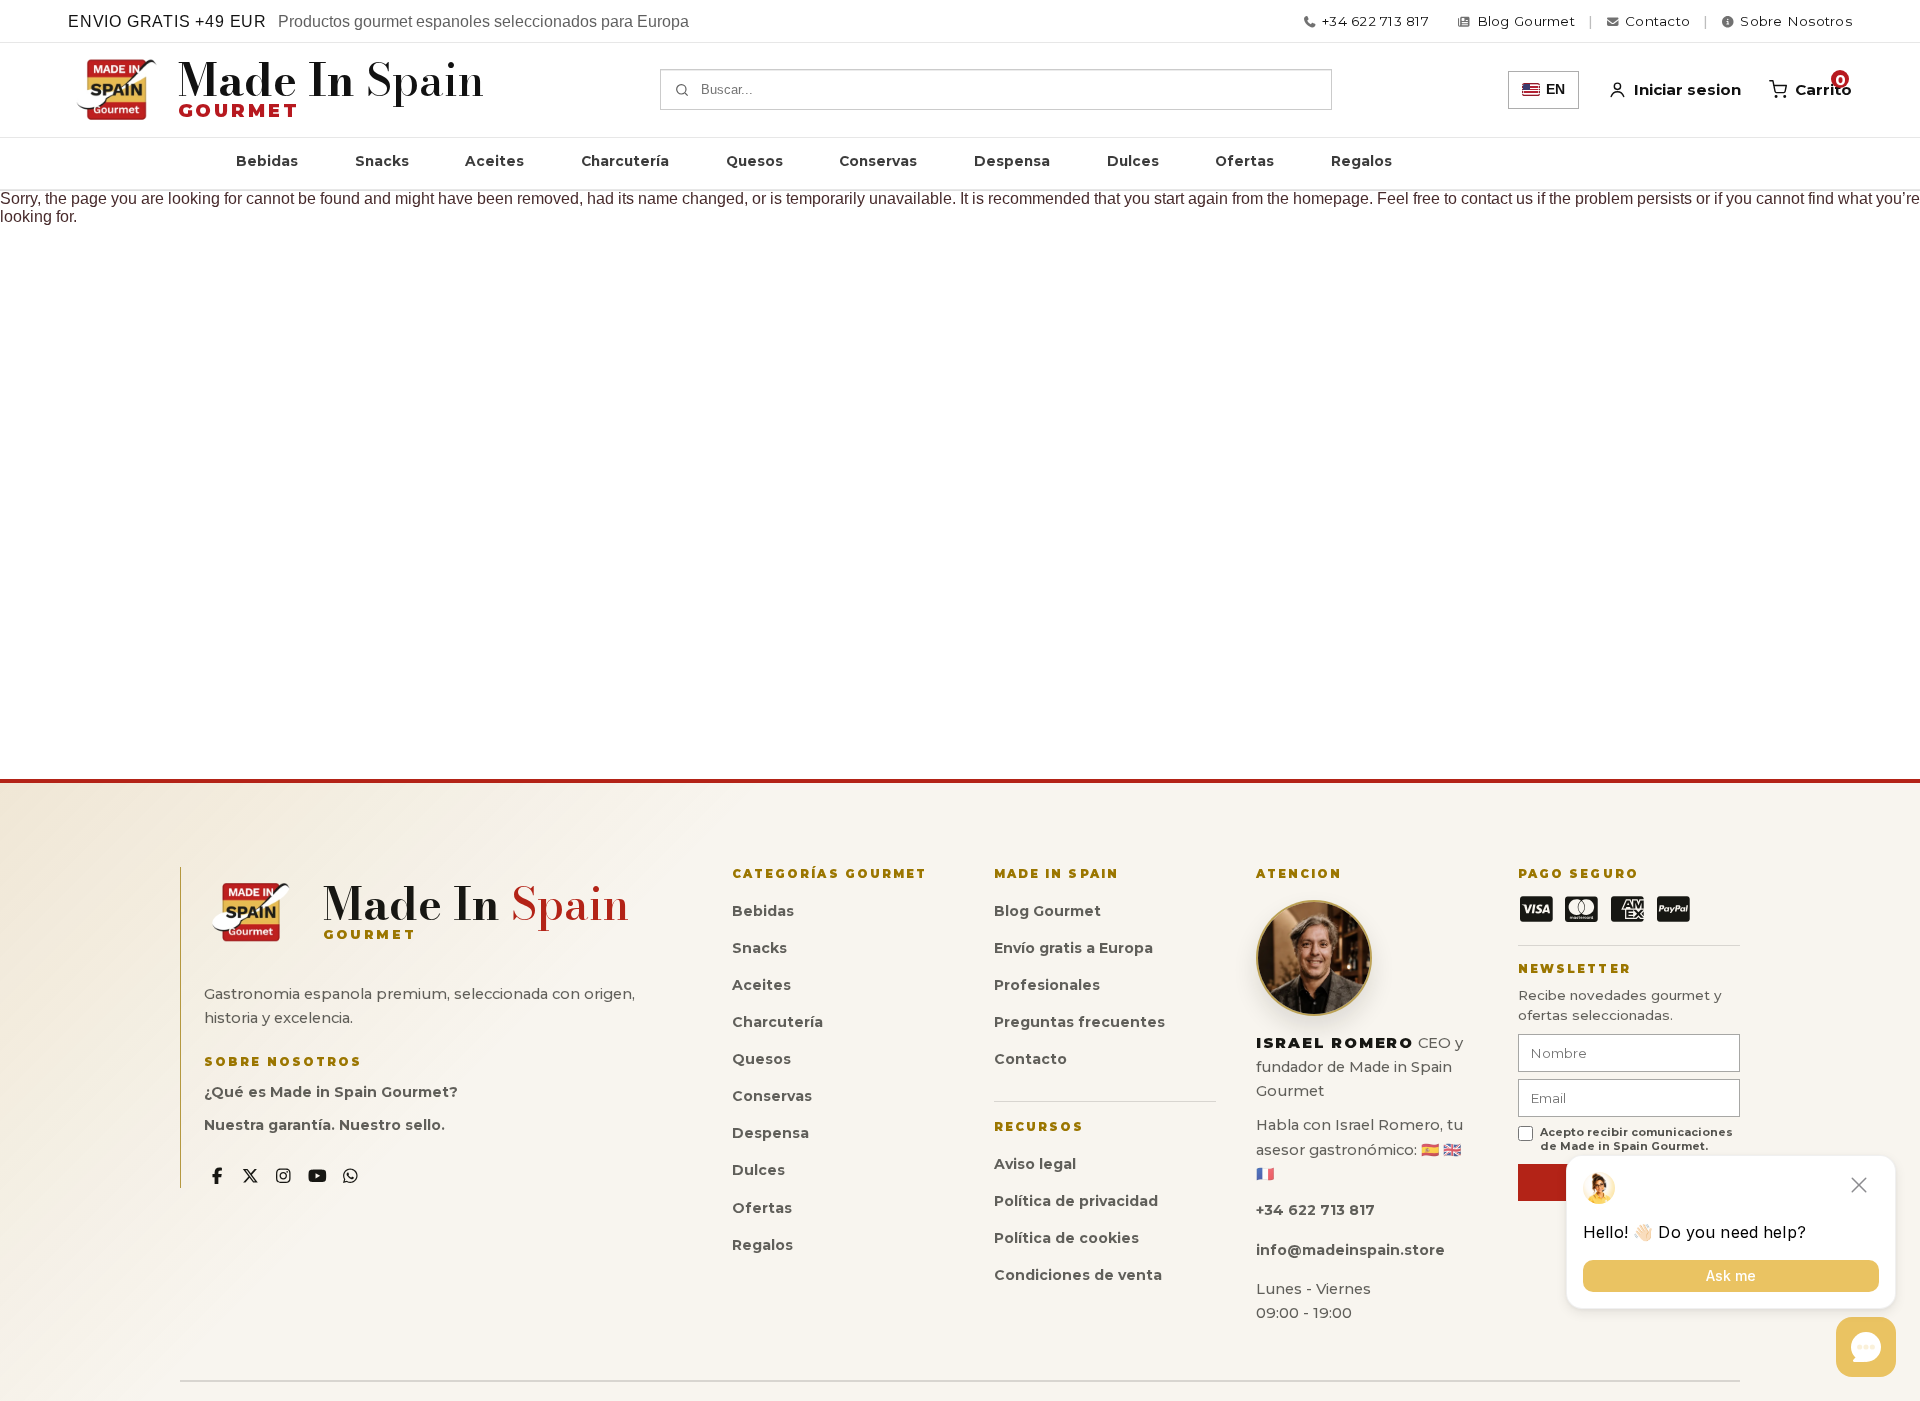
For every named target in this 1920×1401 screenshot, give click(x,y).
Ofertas (1244, 161)
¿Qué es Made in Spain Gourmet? (331, 1092)
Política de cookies (1066, 1238)
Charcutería (625, 161)
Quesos (754, 161)
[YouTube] (317, 1175)
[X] (250, 1175)
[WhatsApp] (351, 1175)
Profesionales (1047, 985)
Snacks (382, 161)
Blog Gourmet (1047, 911)
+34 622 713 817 (1375, 21)
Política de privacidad (1076, 1201)
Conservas (878, 161)
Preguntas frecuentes (1079, 1022)
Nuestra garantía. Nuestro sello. (324, 1125)
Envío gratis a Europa (1073, 948)
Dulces (1133, 161)
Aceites (494, 161)
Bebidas (267, 161)
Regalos (1361, 161)
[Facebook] (216, 1175)
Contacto (1030, 1059)
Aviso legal (1035, 1164)
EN (1555, 89)
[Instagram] (283, 1175)
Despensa (1012, 161)
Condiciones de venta (1078, 1275)
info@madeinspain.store (1350, 1250)
